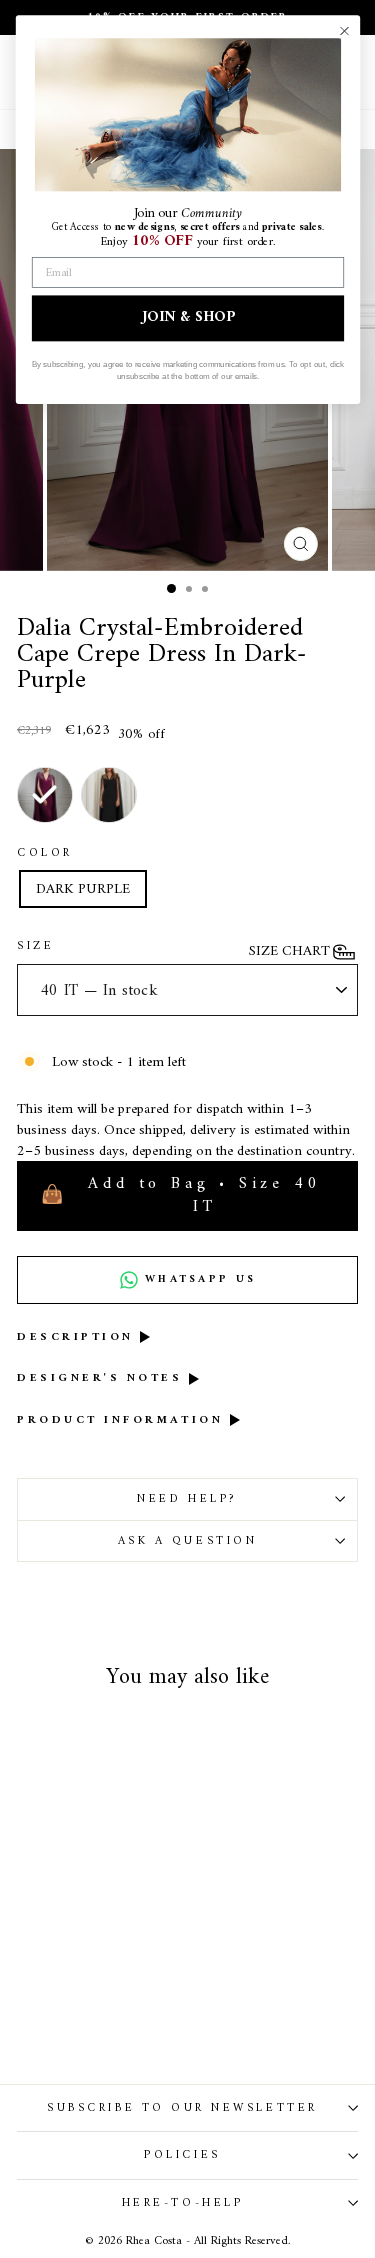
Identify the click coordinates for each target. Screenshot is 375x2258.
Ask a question (187, 1541)
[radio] (45, 795)
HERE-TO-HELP (182, 2203)
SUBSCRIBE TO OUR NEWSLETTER (182, 2108)
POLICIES (182, 2155)
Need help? (187, 1499)
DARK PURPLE (83, 889)
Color (45, 853)
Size (35, 946)
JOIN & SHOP (188, 318)
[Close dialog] (343, 30)
